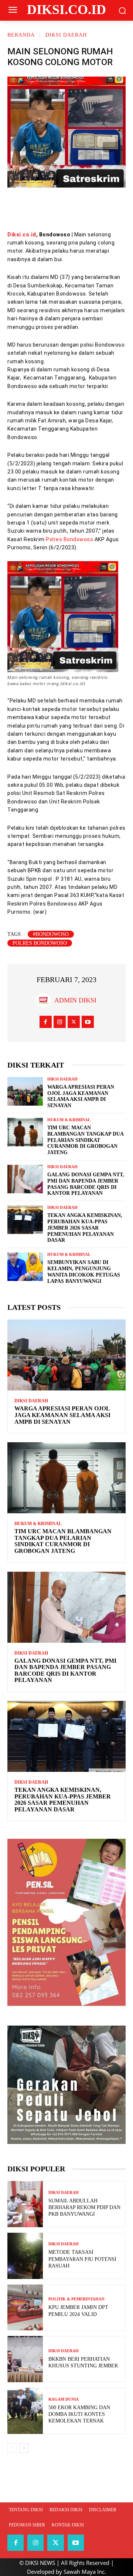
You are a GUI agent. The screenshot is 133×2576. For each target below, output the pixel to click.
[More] (111, 208)
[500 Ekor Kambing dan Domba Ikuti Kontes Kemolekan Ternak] (25, 2411)
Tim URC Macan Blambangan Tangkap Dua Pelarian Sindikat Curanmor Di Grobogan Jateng (86, 1140)
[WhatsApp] (66, 208)
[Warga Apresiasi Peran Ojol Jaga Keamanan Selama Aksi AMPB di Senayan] (25, 1091)
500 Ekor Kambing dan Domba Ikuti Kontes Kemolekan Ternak (79, 2414)
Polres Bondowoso (69, 539)
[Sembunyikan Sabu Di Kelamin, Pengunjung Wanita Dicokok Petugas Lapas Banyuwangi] (25, 1267)
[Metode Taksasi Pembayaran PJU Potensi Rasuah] (25, 2256)
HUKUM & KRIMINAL (69, 1120)
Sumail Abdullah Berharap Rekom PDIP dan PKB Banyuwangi (84, 2207)
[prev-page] (12, 2448)
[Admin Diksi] (45, 1000)
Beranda (21, 35)
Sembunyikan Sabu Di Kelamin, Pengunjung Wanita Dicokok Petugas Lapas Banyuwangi (84, 1272)
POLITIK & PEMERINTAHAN (76, 2299)
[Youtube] (88, 1022)
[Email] (88, 208)
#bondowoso (51, 934)
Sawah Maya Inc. (85, 2572)
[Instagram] (60, 1022)
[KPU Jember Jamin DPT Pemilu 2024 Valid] (25, 2308)
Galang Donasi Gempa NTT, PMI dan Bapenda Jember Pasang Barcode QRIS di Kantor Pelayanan (65, 1670)
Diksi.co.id (22, 235)
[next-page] (24, 2448)
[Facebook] (22, 208)
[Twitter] (44, 208)
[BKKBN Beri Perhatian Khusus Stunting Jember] (25, 2359)
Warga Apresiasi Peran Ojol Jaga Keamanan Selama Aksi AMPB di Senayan (62, 1415)
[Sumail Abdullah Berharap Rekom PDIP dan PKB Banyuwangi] (25, 2204)
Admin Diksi (75, 1000)
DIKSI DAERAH (66, 35)
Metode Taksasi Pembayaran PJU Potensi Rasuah (82, 2259)
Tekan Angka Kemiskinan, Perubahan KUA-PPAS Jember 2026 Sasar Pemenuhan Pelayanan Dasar (85, 1228)
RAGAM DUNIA (64, 2399)
